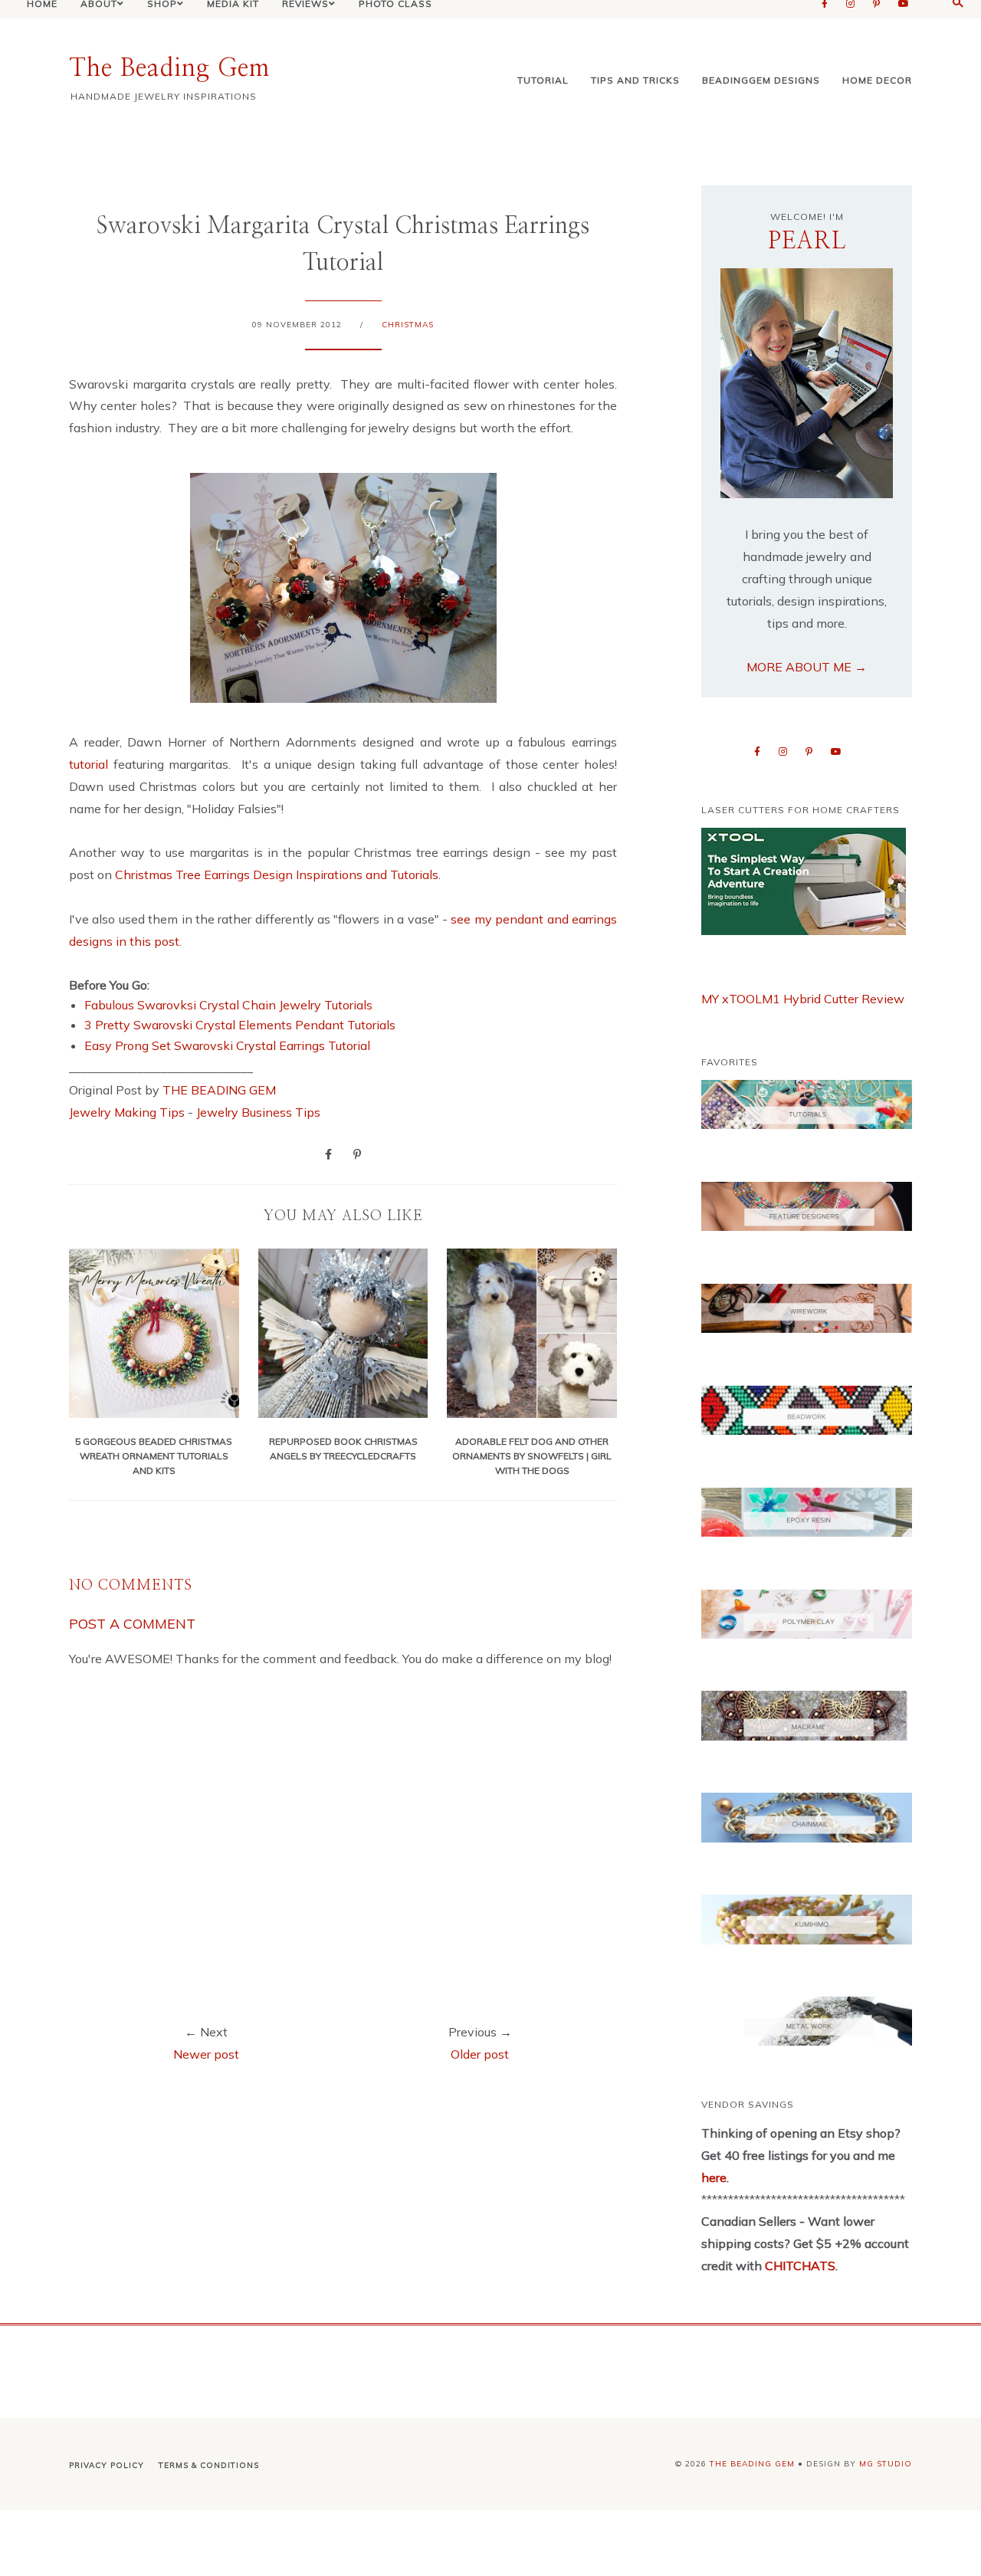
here (714, 2177)
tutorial (543, 80)
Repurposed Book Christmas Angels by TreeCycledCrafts (343, 1448)
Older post (480, 2054)
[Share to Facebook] (328, 1153)
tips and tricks (635, 80)
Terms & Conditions (209, 2465)
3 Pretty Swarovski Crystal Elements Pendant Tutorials (240, 1025)
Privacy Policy (107, 2465)
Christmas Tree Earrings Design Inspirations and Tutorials (277, 875)
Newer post (206, 2054)
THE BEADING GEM (219, 1090)
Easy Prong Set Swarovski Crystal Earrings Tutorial (227, 1045)
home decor (877, 80)
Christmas (408, 325)
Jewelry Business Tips (260, 1112)
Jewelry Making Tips (127, 1112)
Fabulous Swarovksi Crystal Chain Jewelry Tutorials (228, 1005)
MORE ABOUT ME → (807, 667)
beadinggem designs (761, 80)
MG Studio (886, 2464)
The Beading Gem (169, 68)
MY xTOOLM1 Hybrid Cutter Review (803, 999)
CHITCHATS (799, 2266)
